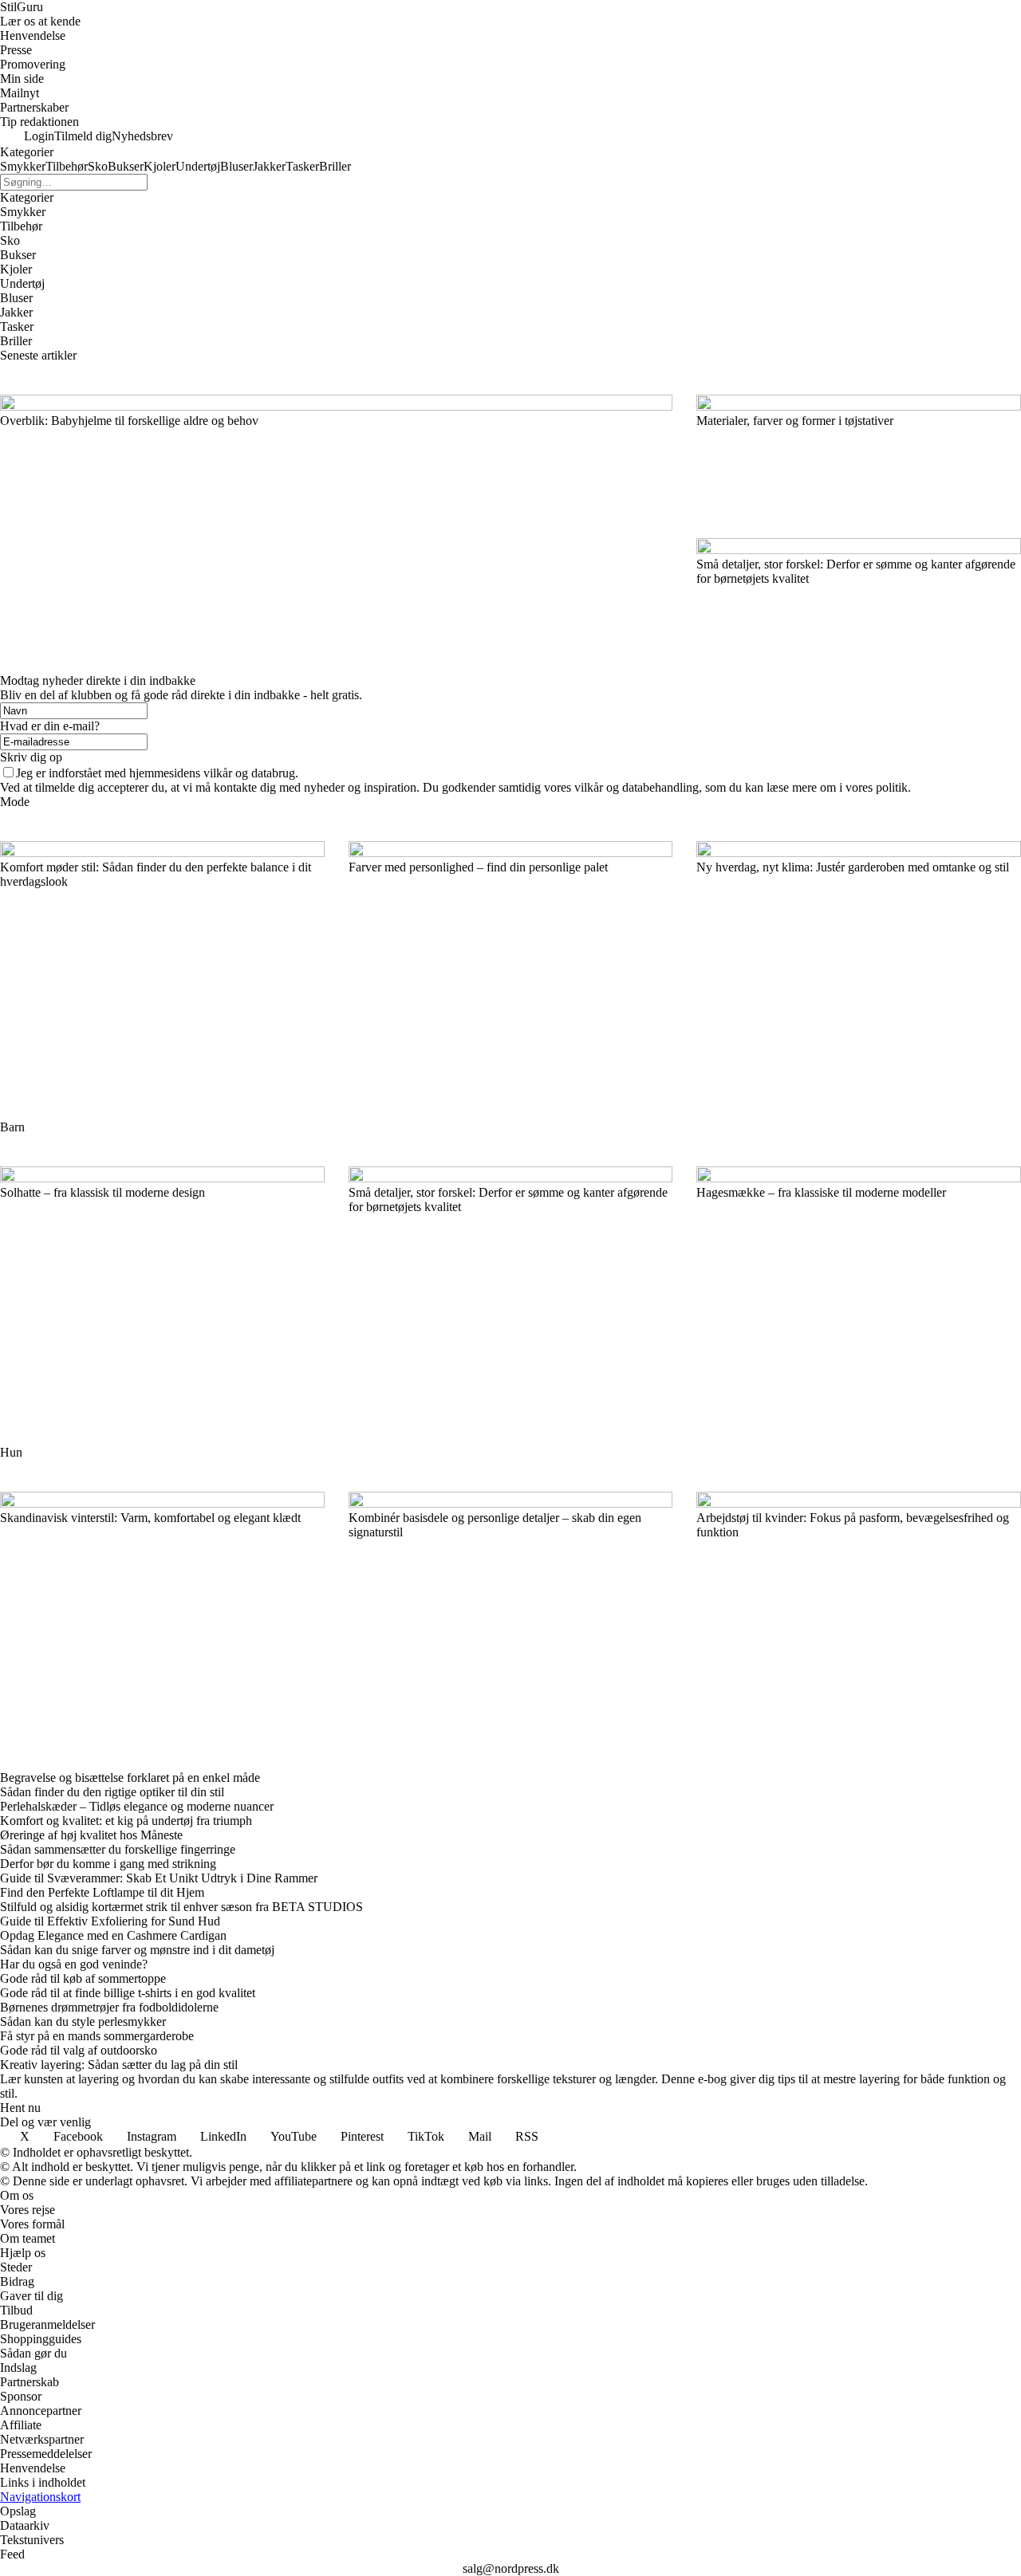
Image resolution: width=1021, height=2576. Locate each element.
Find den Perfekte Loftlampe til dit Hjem (102, 1892)
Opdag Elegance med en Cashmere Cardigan (113, 1935)
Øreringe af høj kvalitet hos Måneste (91, 1835)
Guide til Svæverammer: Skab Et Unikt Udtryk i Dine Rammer (159, 1878)
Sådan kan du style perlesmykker (83, 2021)
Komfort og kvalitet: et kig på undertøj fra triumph (126, 1821)
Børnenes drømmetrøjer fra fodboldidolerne (109, 2007)
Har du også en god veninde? (74, 1964)
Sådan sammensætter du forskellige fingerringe (118, 1849)
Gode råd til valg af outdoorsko (79, 2050)
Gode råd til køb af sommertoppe (83, 1978)
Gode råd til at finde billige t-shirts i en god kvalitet (128, 1993)
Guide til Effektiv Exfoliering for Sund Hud (110, 1921)
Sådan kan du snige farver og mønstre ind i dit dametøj (137, 1950)
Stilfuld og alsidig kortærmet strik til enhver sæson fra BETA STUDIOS (181, 1907)
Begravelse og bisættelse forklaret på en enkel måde (130, 1778)
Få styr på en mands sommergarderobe (97, 2036)
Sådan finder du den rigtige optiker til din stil (112, 1792)
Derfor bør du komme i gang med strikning (108, 1864)
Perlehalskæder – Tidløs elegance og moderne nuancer (137, 1806)
